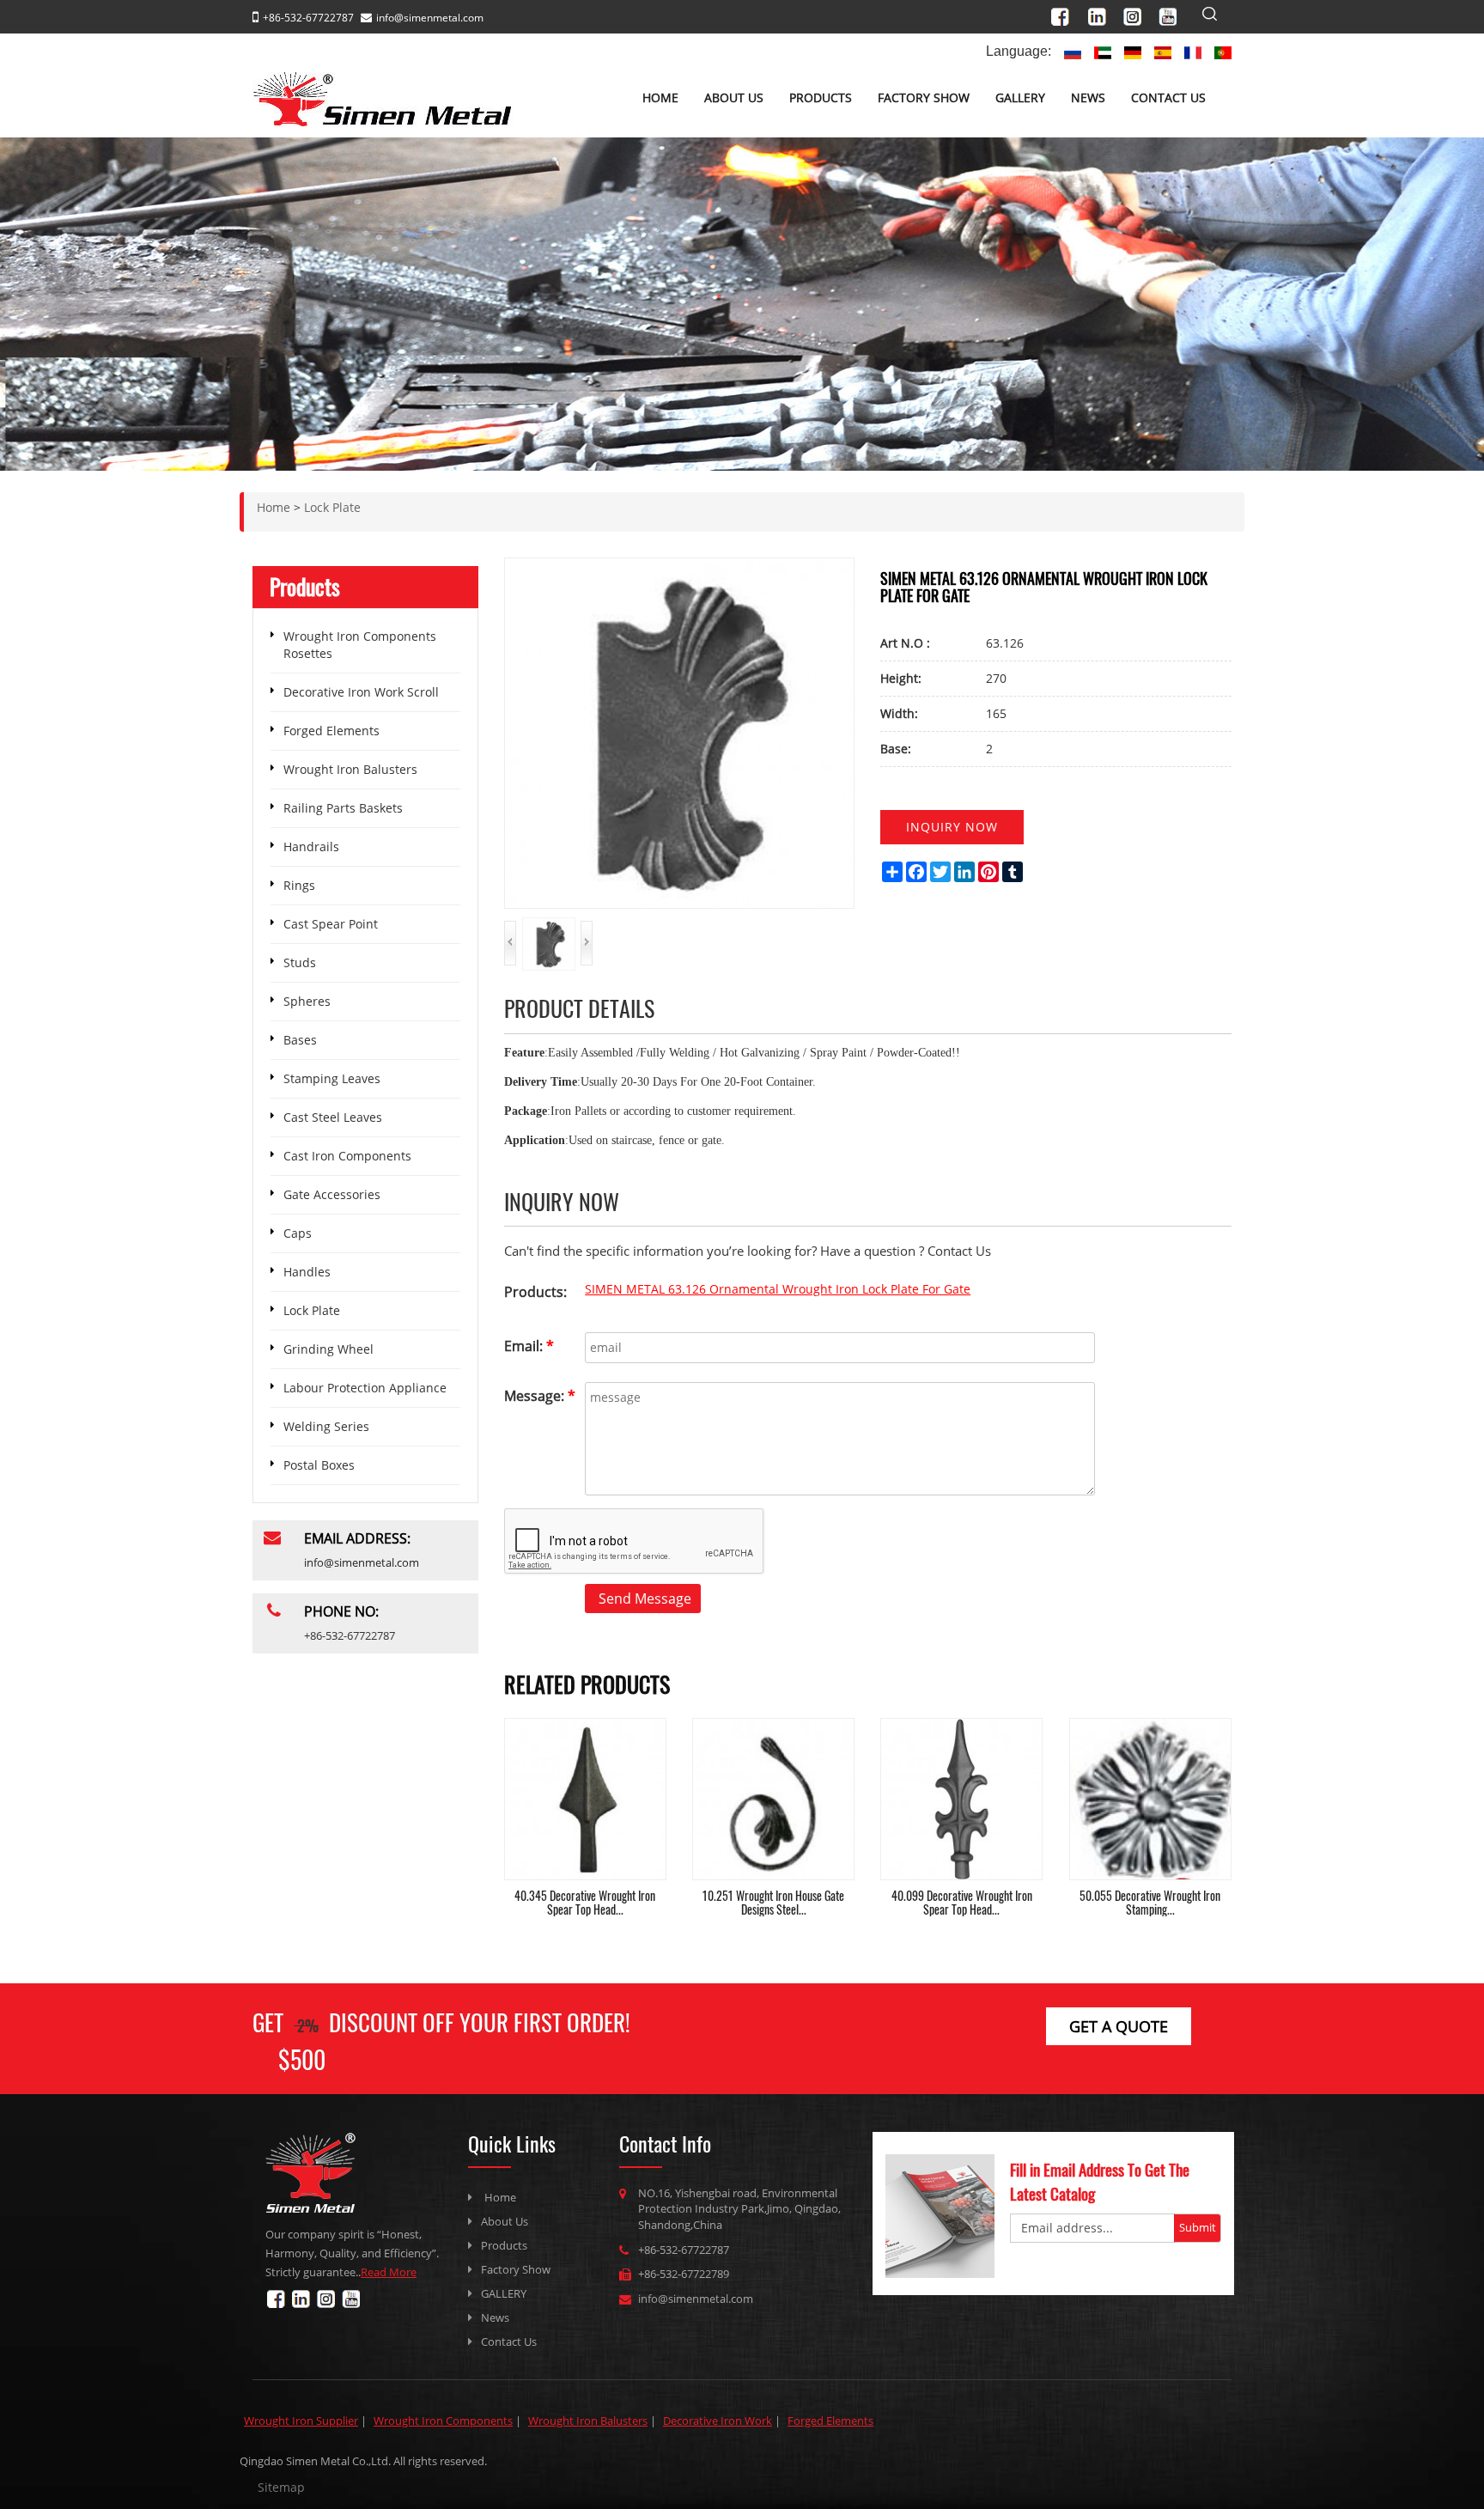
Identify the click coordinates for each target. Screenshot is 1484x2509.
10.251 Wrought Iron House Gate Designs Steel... (773, 1902)
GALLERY (1020, 97)
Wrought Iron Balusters (350, 769)
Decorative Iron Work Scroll (361, 692)
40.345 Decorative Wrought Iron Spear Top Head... (585, 1902)
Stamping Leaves (332, 1078)
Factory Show (924, 97)
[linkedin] (1102, 14)
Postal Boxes (319, 1465)
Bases (300, 1040)
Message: (540, 1396)
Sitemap (281, 2487)
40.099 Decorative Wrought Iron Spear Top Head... (962, 1902)
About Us (734, 97)
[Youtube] (1173, 14)
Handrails (311, 846)
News (1088, 97)
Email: (529, 1346)
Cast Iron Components (347, 1156)
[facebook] (1068, 14)
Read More (389, 2272)
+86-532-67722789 (684, 2274)
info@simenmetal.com (430, 18)
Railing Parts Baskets (343, 808)
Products (821, 97)
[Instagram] (1137, 14)
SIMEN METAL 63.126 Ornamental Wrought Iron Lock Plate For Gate (778, 1289)
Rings (299, 885)
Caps (298, 1233)
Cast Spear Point (331, 924)
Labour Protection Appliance (365, 1388)
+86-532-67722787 (684, 2250)
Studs (300, 962)
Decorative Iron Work (718, 2421)
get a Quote (1119, 2026)
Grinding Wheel (328, 1349)
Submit (1198, 2227)
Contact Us (1168, 97)
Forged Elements (331, 731)
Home (660, 97)
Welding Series (326, 1426)
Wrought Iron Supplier (301, 2421)
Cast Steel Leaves (333, 1117)
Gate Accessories (332, 1194)
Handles (307, 1272)
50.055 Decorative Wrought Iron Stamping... (1150, 1902)
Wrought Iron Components (443, 2421)
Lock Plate (312, 1310)
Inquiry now (952, 827)
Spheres (307, 1001)
